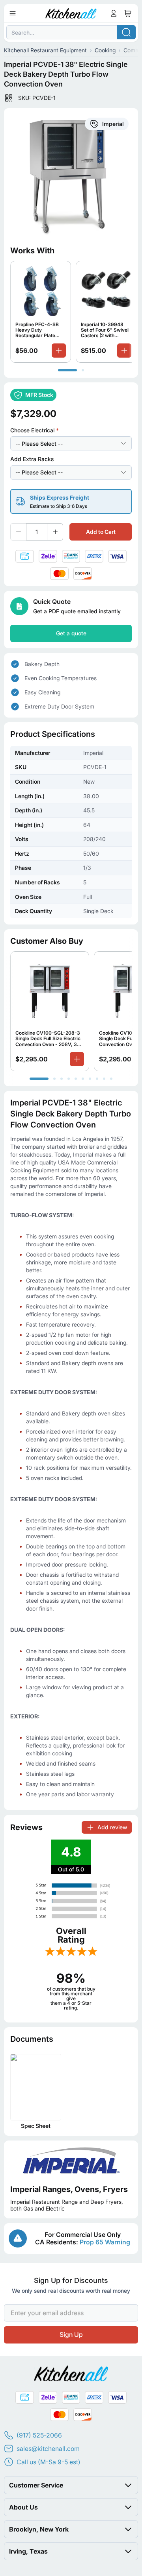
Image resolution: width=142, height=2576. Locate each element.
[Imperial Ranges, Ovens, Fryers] (71, 2161)
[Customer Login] (114, 13)
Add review (112, 1827)
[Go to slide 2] (83, 370)
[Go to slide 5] (76, 1079)
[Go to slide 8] (97, 1079)
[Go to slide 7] (90, 1079)
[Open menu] (13, 13)
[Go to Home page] (71, 13)
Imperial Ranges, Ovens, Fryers (69, 2189)
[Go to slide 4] (69, 1079)
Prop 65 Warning (105, 2242)
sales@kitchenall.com (48, 2449)
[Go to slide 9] (104, 1079)
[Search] (126, 32)
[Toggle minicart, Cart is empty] (128, 13)
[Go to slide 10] (111, 1079)
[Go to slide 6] (83, 1079)
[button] (71, 2485)
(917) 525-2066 (39, 2435)
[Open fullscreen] (71, 175)
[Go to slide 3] (62, 1079)
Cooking (105, 50)
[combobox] (71, 32)
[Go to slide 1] (67, 370)
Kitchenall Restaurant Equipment (45, 50)
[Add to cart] (59, 351)
